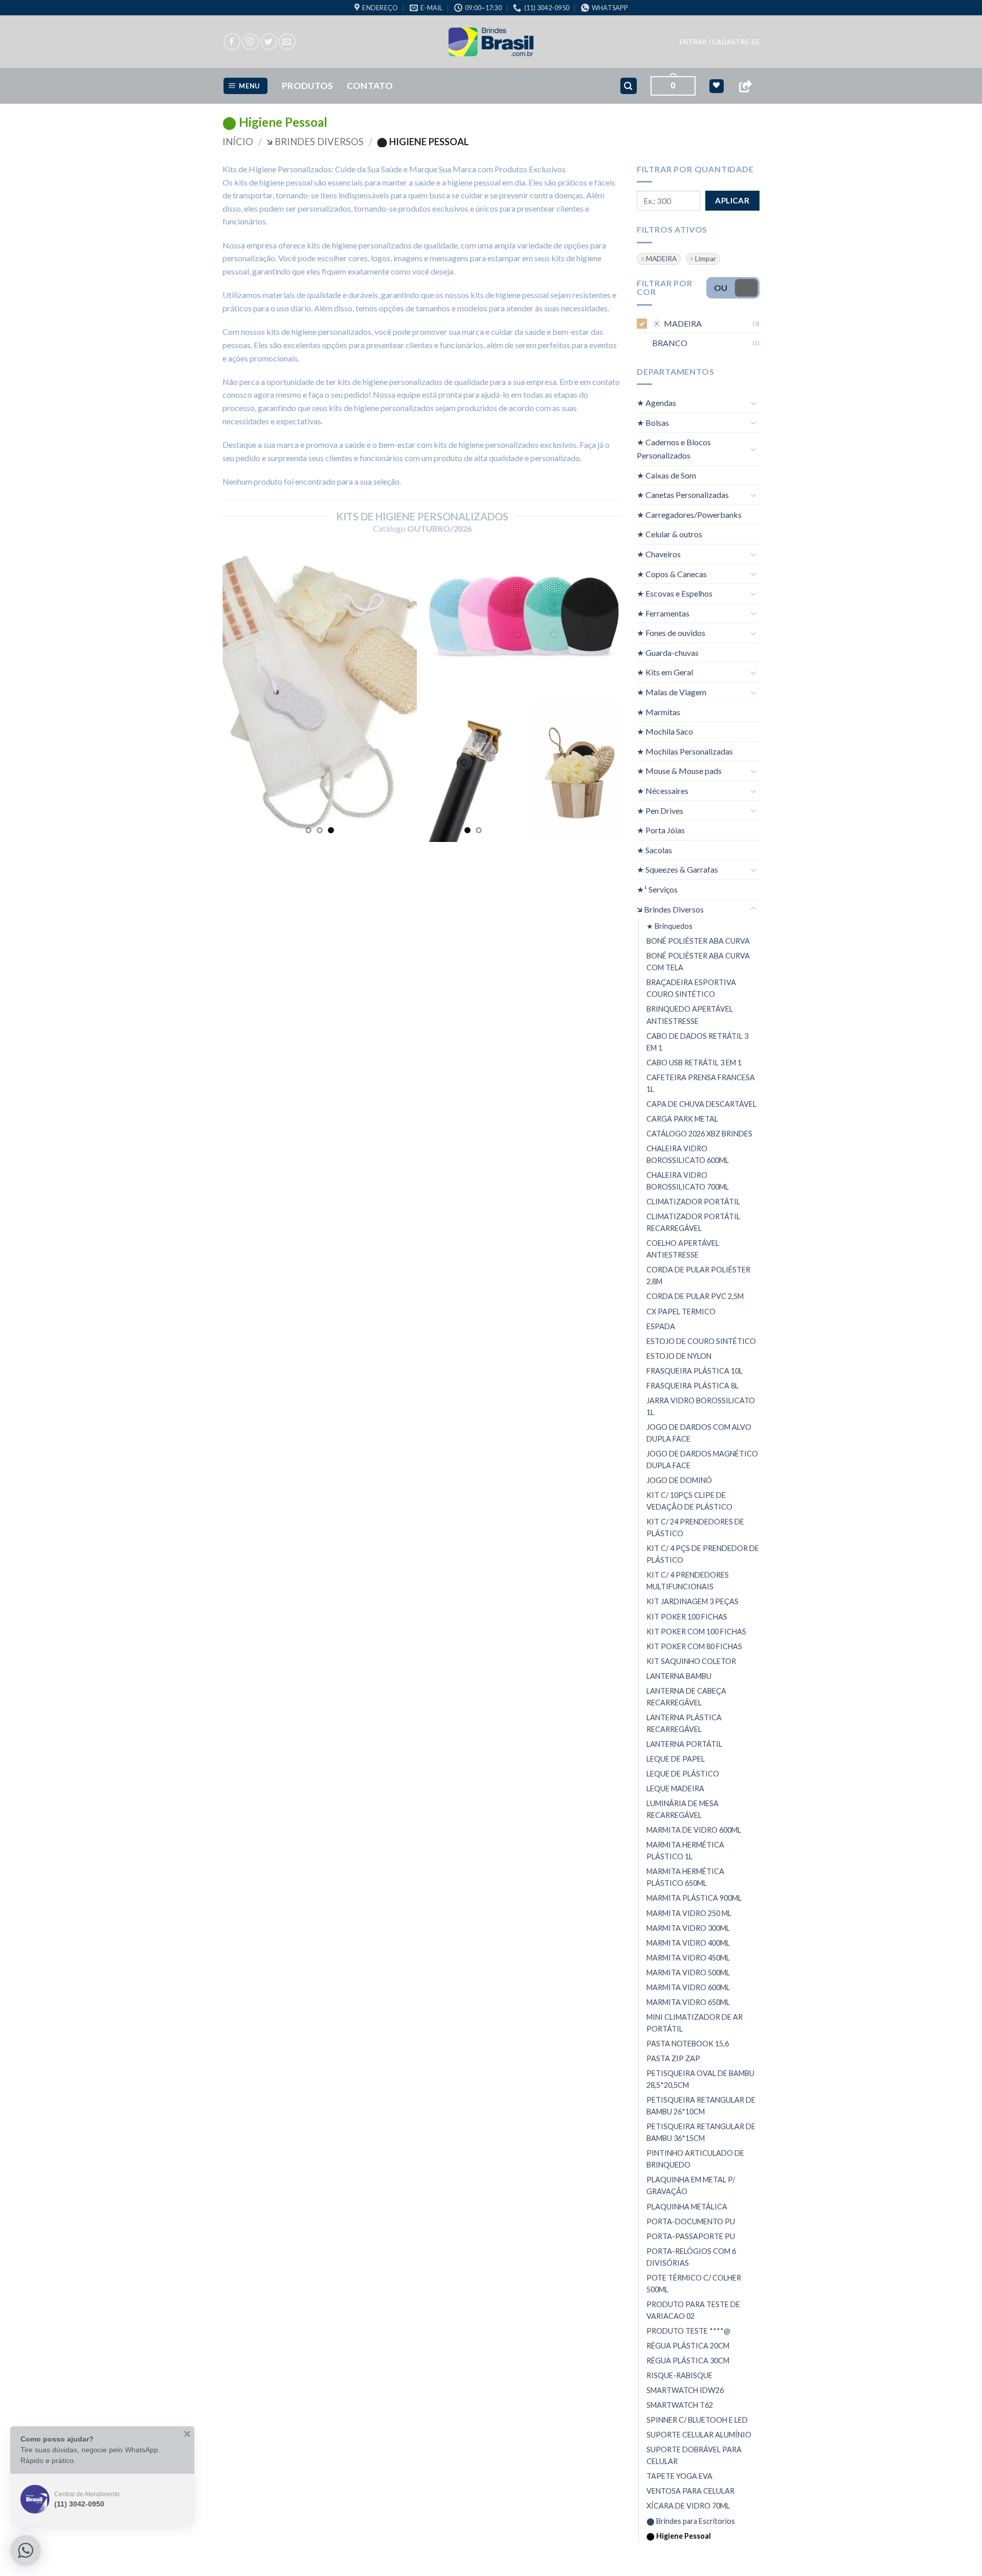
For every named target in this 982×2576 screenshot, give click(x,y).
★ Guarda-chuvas (668, 653)
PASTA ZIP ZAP (673, 2058)
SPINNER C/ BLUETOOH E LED (697, 2420)
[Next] (400, 694)
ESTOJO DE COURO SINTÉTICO (701, 1341)
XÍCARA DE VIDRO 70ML (688, 2506)
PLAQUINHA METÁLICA (687, 2206)
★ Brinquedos (669, 926)
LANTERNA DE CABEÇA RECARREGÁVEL (686, 1697)
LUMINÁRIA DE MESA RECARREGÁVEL (683, 1809)
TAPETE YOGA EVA (679, 2476)
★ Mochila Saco (665, 731)
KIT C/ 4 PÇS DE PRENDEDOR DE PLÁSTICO (703, 1554)
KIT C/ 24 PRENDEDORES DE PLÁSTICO (695, 1528)
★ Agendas (656, 403)
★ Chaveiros (659, 554)
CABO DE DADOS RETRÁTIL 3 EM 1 (697, 1042)
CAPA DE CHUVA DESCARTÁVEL (701, 1104)
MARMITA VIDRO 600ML (688, 1987)
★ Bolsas (653, 423)
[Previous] (239, 694)
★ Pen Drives (660, 811)
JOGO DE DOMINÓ (679, 1480)
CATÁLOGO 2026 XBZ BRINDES (699, 1134)
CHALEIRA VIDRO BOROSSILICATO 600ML (688, 1154)
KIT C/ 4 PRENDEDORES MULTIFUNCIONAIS (688, 1581)
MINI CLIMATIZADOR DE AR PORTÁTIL (695, 2023)
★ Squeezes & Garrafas (677, 869)
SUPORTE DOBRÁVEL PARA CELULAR (694, 2455)
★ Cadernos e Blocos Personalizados (674, 449)
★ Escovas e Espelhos (675, 593)
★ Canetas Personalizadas (683, 495)
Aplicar (732, 200)
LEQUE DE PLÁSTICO (683, 1774)
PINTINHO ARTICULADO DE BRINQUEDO (695, 2159)
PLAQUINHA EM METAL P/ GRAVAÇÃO (691, 2185)
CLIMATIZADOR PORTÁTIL (693, 1202)
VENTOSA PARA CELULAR (690, 2491)
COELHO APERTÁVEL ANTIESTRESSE (683, 1249)
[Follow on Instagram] (250, 42)
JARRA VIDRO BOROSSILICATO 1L (701, 1406)
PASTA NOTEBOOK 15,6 (688, 2044)
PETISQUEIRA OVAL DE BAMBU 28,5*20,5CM (700, 2079)
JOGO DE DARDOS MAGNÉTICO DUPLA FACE (702, 1460)
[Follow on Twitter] (269, 42)
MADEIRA (661, 259)
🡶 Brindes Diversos (315, 142)
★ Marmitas (659, 712)
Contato (370, 86)
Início (238, 142)
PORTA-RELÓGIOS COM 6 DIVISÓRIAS (691, 2257)
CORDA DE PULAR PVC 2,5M (695, 1296)
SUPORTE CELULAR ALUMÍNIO (699, 2435)
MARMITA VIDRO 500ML (688, 1973)
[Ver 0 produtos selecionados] (716, 86)
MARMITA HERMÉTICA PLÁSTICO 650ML (685, 1877)
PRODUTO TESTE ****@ (688, 2331)
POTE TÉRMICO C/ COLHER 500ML (694, 2284)
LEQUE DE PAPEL (676, 1759)
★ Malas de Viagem (672, 692)
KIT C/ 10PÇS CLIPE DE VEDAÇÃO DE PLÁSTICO (689, 1501)
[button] (719, 42)
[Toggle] (753, 403)
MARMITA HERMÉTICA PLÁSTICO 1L (685, 1851)
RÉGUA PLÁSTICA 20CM (688, 2346)
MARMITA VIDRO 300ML (688, 1928)
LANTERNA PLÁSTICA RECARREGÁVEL (684, 1723)
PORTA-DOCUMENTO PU (691, 2221)
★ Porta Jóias (661, 830)
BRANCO (670, 343)
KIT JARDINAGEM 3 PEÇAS (693, 1601)
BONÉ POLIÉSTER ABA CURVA (698, 941)
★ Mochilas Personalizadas (685, 751)
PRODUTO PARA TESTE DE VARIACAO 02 (693, 2310)
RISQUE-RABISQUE (679, 2375)
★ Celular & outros (669, 534)
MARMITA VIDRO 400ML (688, 1943)
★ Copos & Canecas (672, 573)
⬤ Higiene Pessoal (679, 2536)
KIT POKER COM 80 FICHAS (694, 1646)
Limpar (706, 259)
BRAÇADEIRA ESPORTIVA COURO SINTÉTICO (691, 988)
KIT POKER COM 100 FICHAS (696, 1632)
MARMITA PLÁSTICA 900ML (694, 1898)
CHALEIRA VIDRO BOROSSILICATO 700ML (688, 1181)
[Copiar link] (745, 86)
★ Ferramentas (663, 613)
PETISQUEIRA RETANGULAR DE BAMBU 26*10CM (701, 2106)
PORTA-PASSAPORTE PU (691, 2236)
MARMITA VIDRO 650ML (688, 2002)
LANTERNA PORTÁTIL (684, 1744)
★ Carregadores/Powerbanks (689, 515)
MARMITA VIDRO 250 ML (689, 1913)
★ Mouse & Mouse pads (679, 771)
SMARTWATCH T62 (680, 2405)
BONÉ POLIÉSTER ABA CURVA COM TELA (698, 962)
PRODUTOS (308, 86)
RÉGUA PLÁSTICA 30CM (688, 2361)
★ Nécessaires (663, 791)
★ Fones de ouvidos (671, 633)
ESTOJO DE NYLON (679, 1356)
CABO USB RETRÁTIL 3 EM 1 (694, 1063)
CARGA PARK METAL (682, 1119)
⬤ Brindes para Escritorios (691, 2521)
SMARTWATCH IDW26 (685, 2390)
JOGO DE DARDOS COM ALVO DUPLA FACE (699, 1433)
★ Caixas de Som (666, 475)
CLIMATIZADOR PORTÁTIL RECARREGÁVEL (693, 1222)
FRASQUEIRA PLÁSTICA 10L (695, 1371)
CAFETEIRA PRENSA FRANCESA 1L (701, 1083)
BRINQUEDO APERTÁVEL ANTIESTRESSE (690, 1015)
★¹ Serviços (657, 889)
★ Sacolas (654, 850)
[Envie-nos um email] (287, 42)
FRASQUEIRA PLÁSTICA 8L (693, 1386)
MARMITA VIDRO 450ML (688, 1958)
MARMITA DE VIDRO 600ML (694, 1830)
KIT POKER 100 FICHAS (687, 1617)
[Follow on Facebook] (232, 42)
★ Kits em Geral (665, 672)
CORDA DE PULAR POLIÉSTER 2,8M (698, 1275)
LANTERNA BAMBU (679, 1676)
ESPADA (661, 1326)
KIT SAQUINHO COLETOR (691, 1661)
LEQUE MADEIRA (675, 1788)
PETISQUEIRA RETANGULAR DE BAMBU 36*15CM (701, 2132)
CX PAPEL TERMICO (681, 1311)
